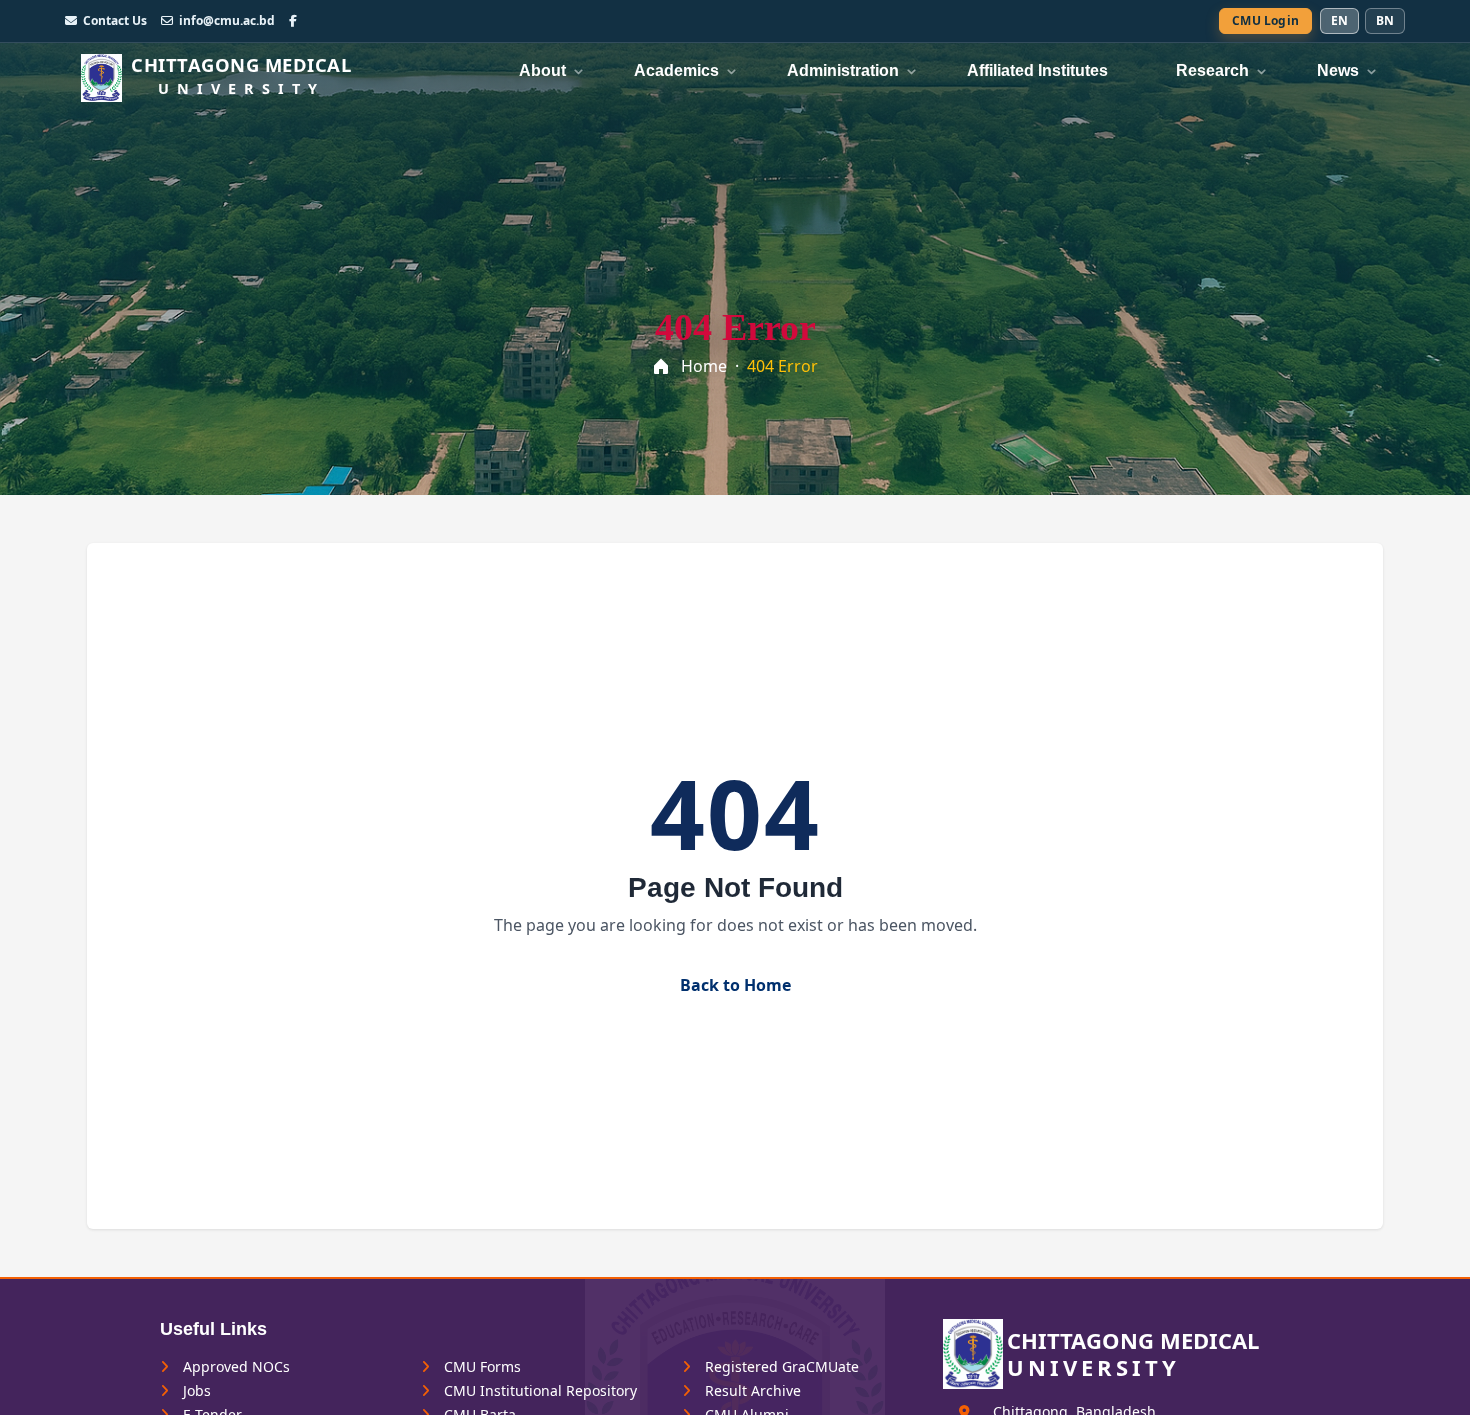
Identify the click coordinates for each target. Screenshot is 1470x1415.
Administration (843, 70)
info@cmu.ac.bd (227, 21)
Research (1212, 70)
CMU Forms (480, 1367)
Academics (676, 70)
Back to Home (735, 985)
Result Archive (751, 1391)
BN (1385, 20)
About (542, 70)
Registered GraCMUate (780, 1367)
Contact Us (115, 21)
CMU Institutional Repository (538, 1391)
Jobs (195, 1391)
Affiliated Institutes (1037, 70)
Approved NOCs (234, 1367)
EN (1339, 20)
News (1338, 70)
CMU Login (1265, 20)
